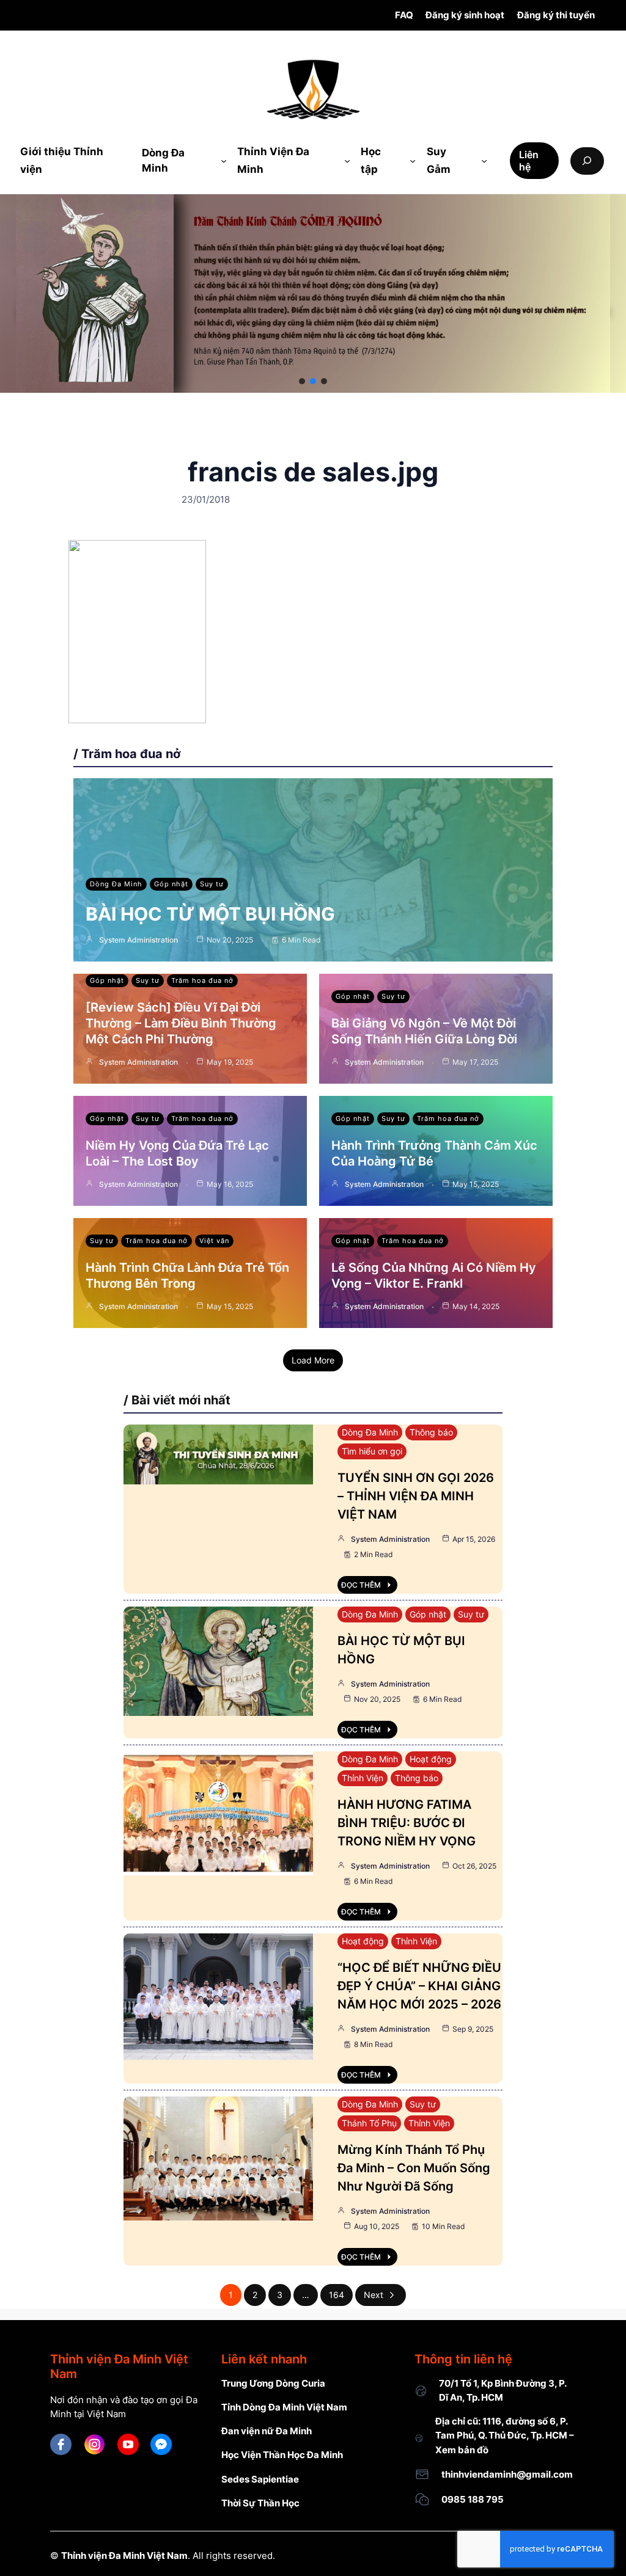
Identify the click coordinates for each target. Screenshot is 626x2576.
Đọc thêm (361, 1585)
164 (337, 2295)
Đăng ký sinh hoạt (465, 15)
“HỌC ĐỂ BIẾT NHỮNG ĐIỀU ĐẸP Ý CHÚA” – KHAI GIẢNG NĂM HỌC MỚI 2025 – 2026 (419, 1986)
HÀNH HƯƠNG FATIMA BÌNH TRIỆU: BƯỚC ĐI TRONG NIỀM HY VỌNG (407, 1823)
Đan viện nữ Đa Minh (267, 2431)
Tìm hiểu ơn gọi (372, 1451)
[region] (313, 293)
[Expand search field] (587, 161)
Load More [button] (313, 1360)
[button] (302, 381)
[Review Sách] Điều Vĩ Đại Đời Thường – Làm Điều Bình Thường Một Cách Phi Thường (181, 1023)
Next (374, 2295)
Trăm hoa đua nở (202, 980)
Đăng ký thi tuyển (556, 15)
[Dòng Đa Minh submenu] (224, 161)
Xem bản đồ (462, 2450)
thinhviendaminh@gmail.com (507, 2474)
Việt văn (214, 1241)
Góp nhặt (171, 884)
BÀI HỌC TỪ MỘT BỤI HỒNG (210, 914)
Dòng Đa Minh (116, 884)
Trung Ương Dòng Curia (273, 2383)
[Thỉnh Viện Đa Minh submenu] (347, 161)
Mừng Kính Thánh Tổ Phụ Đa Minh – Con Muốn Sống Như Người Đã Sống (414, 2168)
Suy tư (212, 884)
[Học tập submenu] (413, 161)
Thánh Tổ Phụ (369, 2123)
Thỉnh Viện (363, 1778)
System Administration (138, 940)
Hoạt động (431, 1759)
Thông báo (431, 1432)
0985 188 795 (473, 2499)
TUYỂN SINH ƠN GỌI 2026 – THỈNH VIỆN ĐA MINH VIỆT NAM (416, 1496)
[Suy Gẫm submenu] (484, 161)
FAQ (404, 15)
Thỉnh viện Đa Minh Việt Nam (124, 2556)
